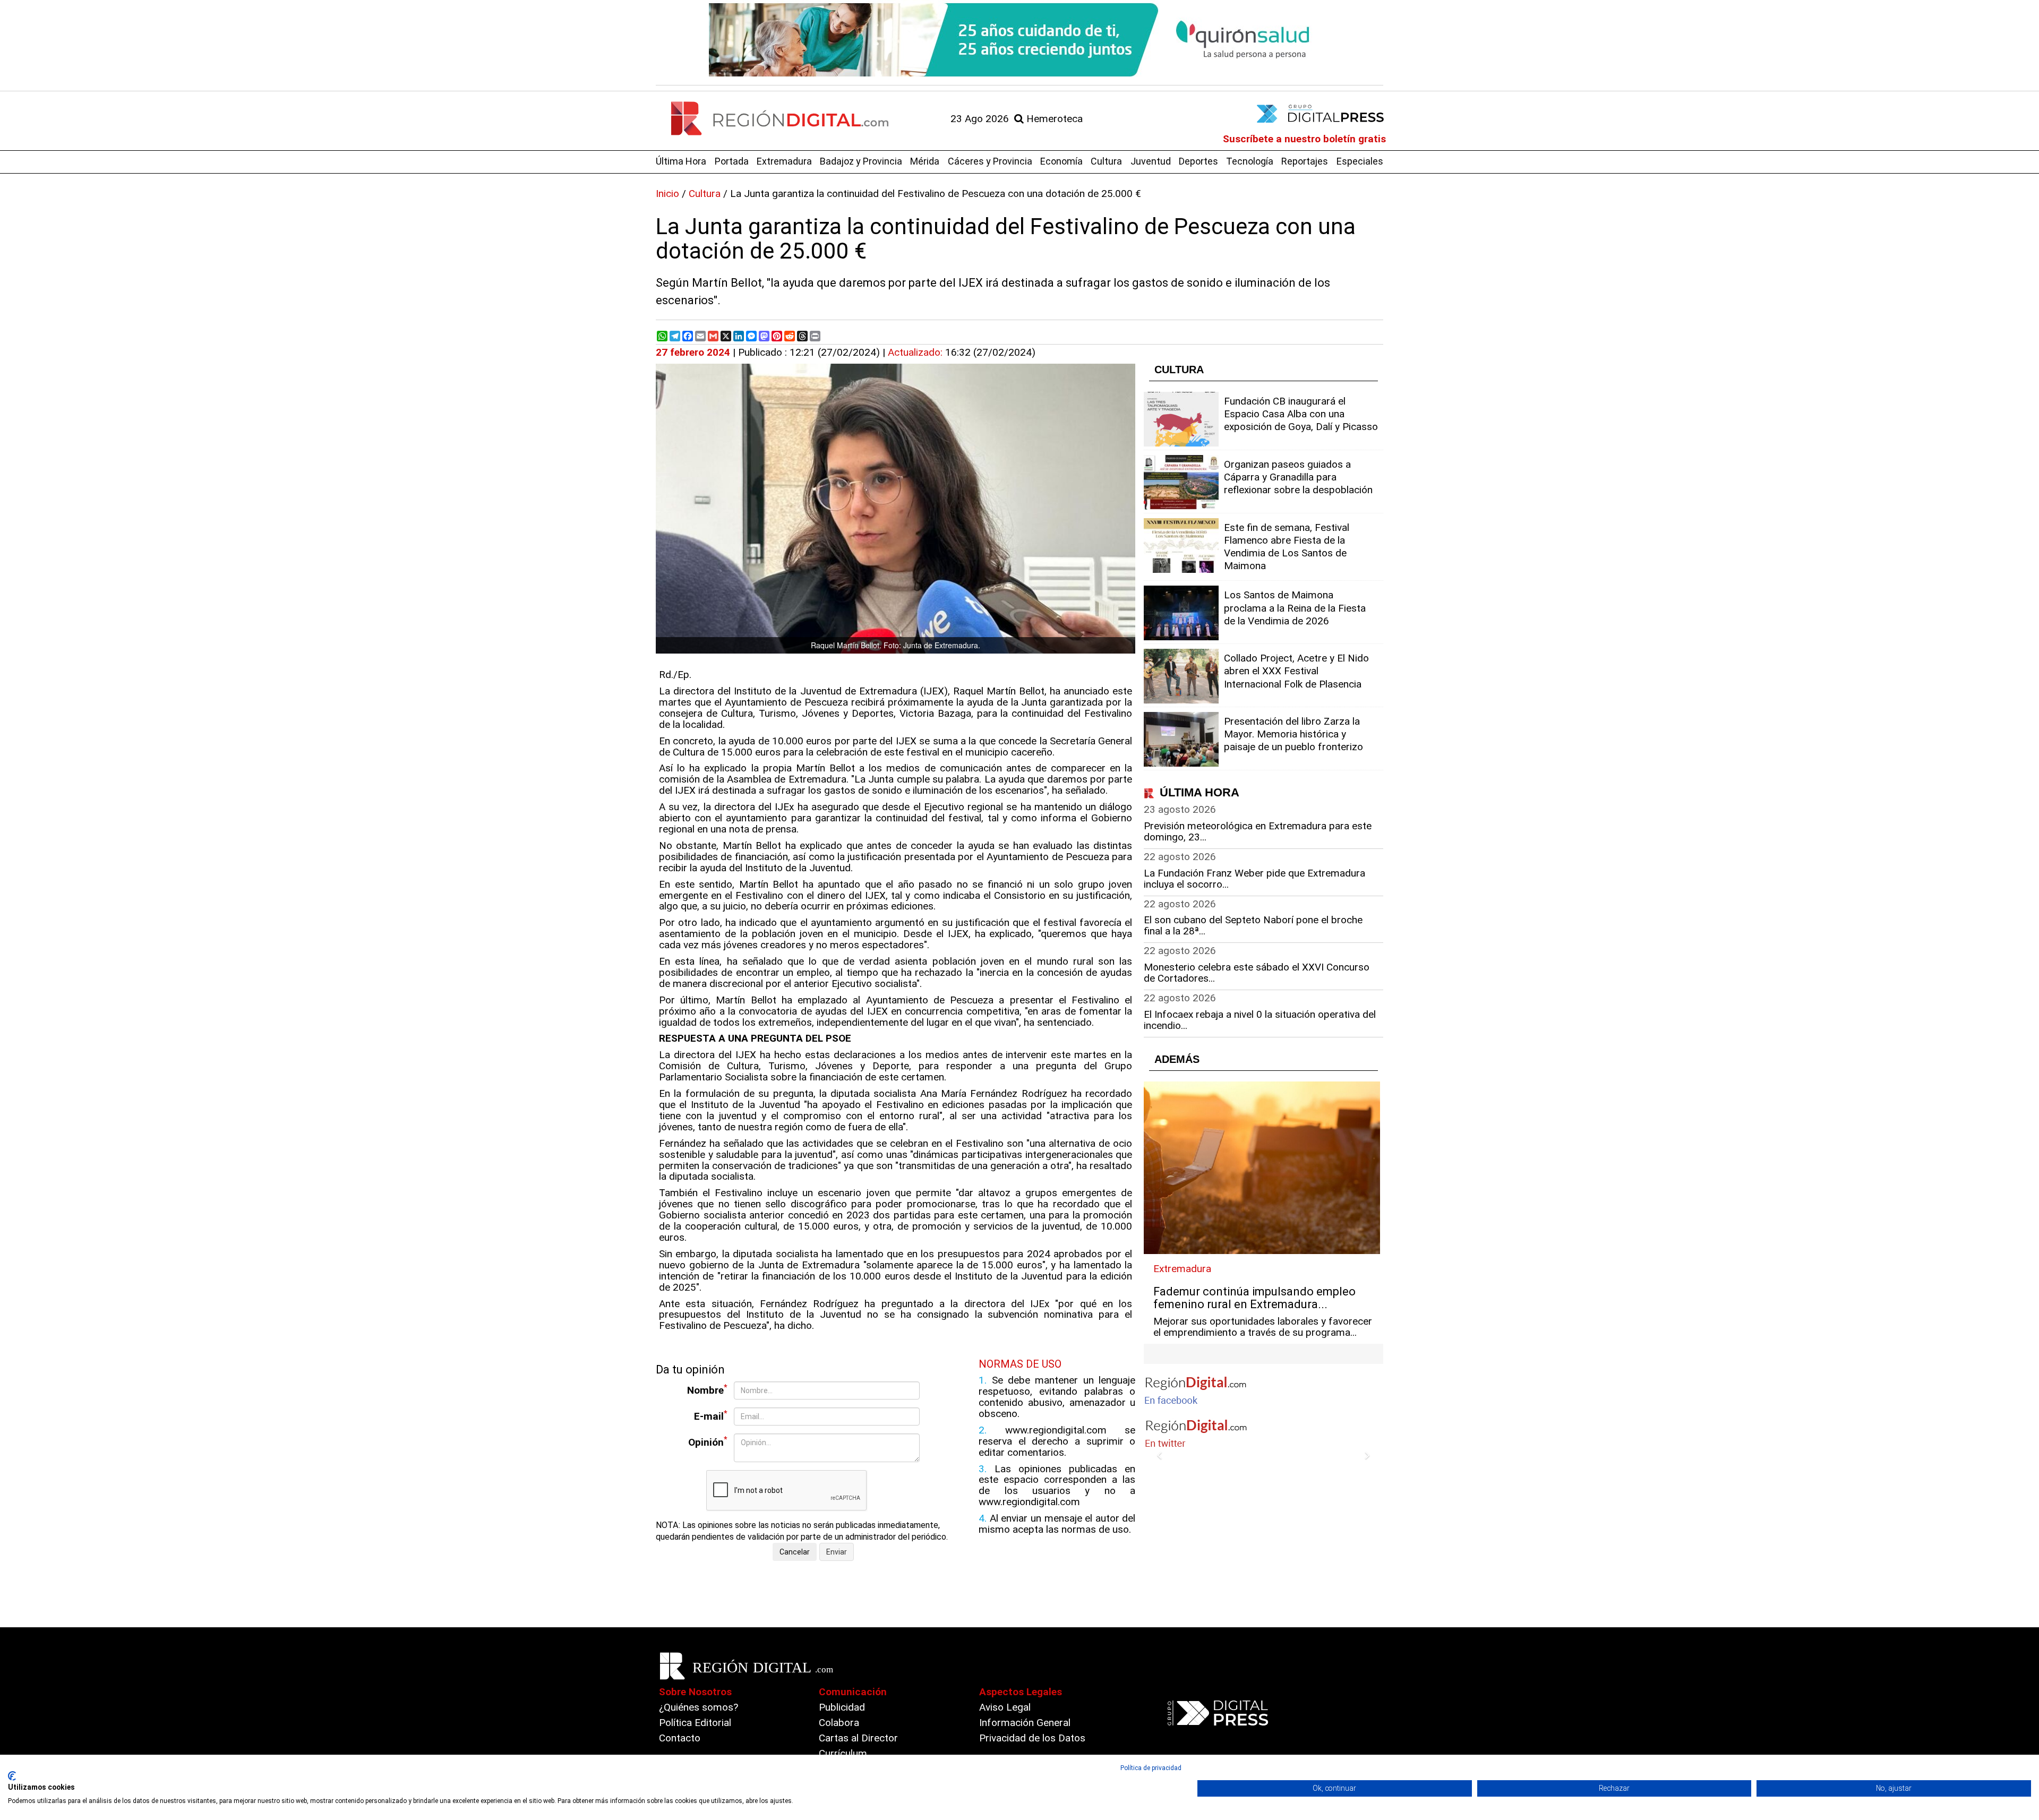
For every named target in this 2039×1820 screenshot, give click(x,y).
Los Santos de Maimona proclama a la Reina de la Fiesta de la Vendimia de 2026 (1295, 608)
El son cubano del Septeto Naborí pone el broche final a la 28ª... (1253, 925)
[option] (1019, 40)
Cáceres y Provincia (990, 161)
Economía (1061, 161)
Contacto (680, 1738)
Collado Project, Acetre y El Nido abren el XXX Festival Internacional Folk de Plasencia (1296, 671)
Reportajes (1305, 161)
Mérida (925, 161)
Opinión (708, 1442)
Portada (732, 161)
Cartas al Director (858, 1738)
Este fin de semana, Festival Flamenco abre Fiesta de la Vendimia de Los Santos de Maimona (1287, 547)
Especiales (1360, 161)
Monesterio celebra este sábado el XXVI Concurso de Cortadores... (1257, 973)
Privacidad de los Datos (1032, 1738)
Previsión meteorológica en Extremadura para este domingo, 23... (1258, 831)
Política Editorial (695, 1723)
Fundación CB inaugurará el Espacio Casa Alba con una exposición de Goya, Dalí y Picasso (1301, 414)
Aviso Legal (1005, 1707)
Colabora (839, 1723)
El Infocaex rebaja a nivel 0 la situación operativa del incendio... (1260, 1020)
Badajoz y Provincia (861, 161)
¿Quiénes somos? (699, 1707)
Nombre (707, 1390)
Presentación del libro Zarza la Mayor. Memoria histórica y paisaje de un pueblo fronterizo (1293, 734)
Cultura (1106, 161)
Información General (1025, 1723)
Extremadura (784, 161)
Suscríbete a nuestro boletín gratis (1304, 139)
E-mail (711, 1416)
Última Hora (681, 161)
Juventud (1151, 161)
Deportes (1198, 161)
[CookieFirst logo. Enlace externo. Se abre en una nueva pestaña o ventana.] (12, 1776)
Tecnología (1250, 161)
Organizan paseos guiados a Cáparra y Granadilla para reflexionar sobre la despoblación (1298, 477)
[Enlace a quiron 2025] (1019, 40)
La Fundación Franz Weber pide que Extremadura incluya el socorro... (1254, 879)
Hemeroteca (1053, 119)
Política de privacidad (1151, 1768)
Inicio (667, 194)
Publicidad (842, 1707)
